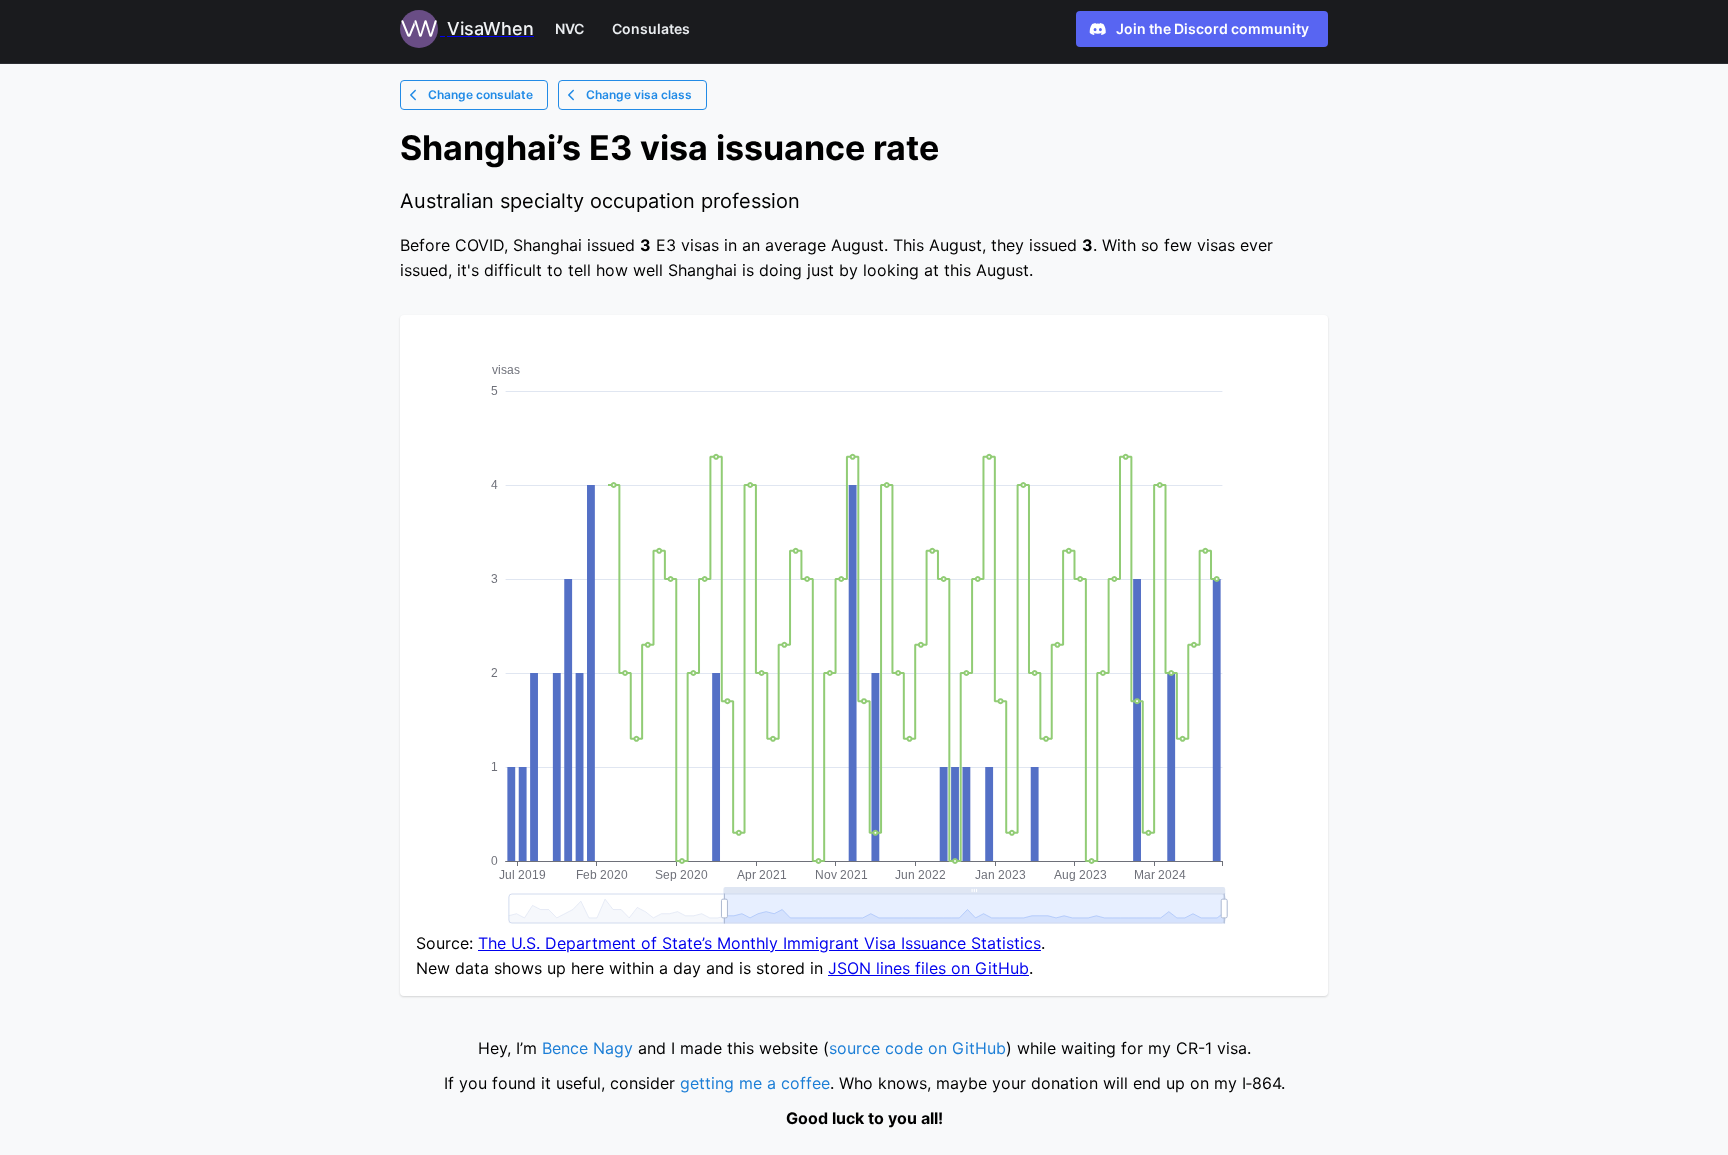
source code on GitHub (917, 1048)
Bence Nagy (587, 1048)
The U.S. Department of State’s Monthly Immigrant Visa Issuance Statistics (759, 943)
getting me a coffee (755, 1083)
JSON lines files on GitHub (928, 968)
